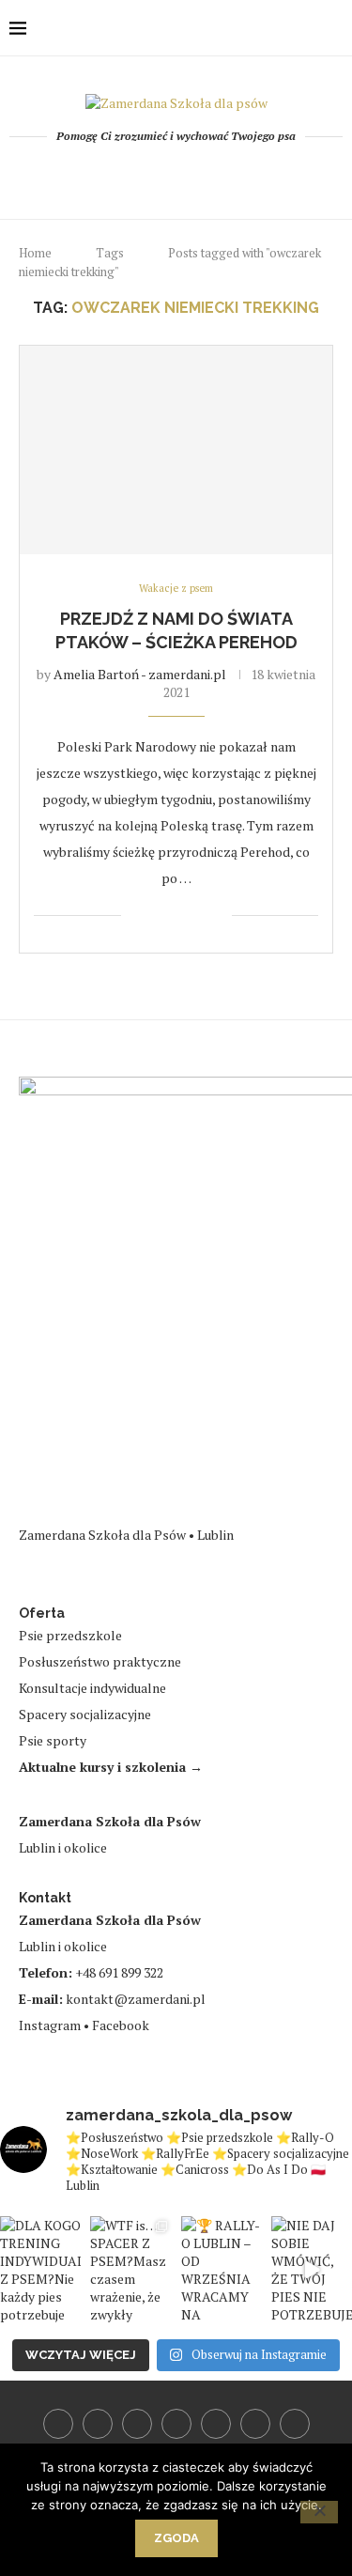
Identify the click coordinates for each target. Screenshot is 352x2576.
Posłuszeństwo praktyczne (100, 1661)
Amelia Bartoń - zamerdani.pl (140, 674)
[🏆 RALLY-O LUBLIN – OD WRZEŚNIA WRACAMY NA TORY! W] (222, 2270)
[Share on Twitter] (178, 916)
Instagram (50, 2025)
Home (35, 253)
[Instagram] (151, 175)
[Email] (201, 175)
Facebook (121, 2025)
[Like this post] (136, 916)
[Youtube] (176, 175)
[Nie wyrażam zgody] (319, 2512)
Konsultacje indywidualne (92, 1688)
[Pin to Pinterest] (198, 916)
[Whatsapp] (227, 175)
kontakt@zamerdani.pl (136, 1999)
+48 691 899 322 (119, 1972)
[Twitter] (125, 175)
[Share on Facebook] (158, 916)
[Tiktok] (252, 175)
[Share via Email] (217, 916)
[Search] (333, 28)
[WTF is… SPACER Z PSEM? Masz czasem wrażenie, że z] (130, 2270)
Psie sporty (53, 1740)
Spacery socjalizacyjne (85, 1714)
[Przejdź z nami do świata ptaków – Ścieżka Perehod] (176, 450)
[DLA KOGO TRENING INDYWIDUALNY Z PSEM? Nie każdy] (40, 2270)
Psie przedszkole (70, 1635)
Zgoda (176, 2538)
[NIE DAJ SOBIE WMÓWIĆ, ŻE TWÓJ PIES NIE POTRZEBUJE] (312, 2270)
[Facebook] (100, 175)
